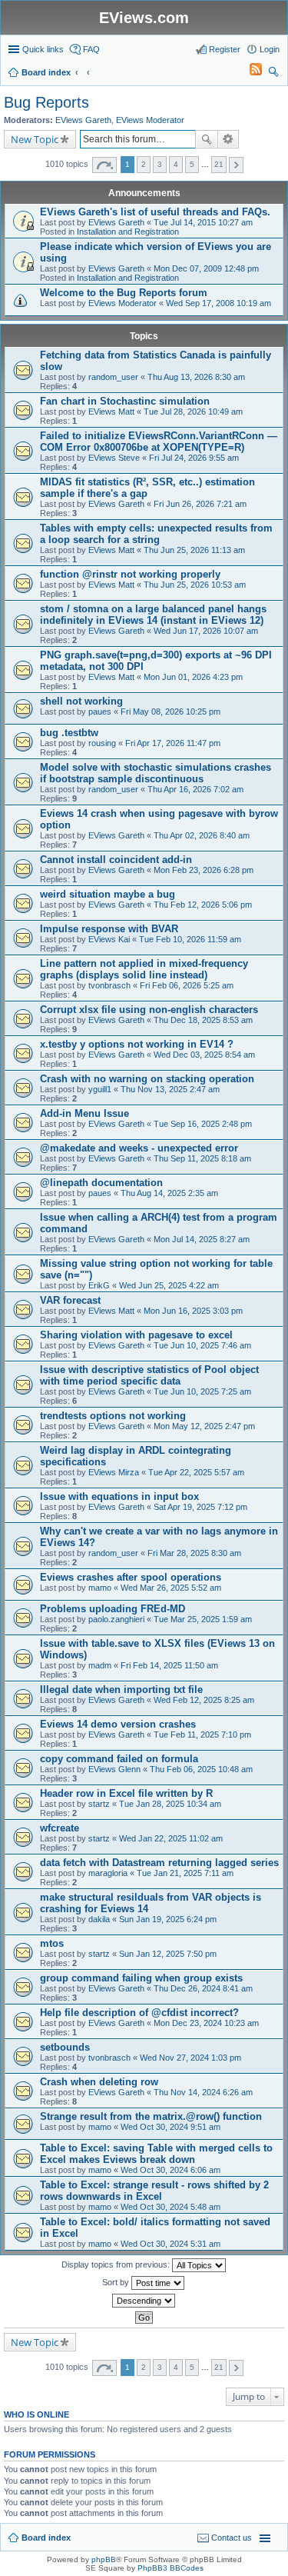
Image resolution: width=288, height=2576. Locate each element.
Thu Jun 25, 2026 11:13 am (194, 550)
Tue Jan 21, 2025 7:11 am (185, 1873)
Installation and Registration (128, 232)
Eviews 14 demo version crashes (118, 1724)
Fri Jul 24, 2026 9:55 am (194, 458)
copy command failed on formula (119, 1759)
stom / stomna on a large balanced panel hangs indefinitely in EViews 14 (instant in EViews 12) (153, 615)
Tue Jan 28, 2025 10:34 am (170, 1804)
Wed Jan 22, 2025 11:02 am (171, 1838)
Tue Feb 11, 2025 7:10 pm (202, 1735)
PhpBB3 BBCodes (170, 2568)
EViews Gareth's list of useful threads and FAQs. (155, 212)
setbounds (65, 2047)
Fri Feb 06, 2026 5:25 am (187, 985)
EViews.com (144, 18)
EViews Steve (114, 458)
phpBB (104, 2559)
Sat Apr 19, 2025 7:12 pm (200, 1507)
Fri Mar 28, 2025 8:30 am (194, 1553)
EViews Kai (109, 939)
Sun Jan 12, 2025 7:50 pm (168, 1954)
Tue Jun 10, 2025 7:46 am (202, 1345)
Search (207, 139)
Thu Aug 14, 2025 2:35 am (169, 1193)
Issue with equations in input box (119, 1496)
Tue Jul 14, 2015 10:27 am (203, 222)
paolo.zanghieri (116, 1619)
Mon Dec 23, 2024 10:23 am (206, 2023)
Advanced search (228, 139)
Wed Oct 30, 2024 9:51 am (170, 2127)
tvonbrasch (109, 985)
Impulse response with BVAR (109, 929)
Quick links (43, 49)
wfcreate (60, 1828)
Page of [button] (104, 165)
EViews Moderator (150, 120)
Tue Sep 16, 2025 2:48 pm (203, 1124)
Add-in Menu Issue (84, 1113)
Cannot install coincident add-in (116, 860)
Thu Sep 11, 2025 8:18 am (202, 1158)
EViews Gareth (83, 120)
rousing (102, 743)
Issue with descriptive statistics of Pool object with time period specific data (149, 1375)
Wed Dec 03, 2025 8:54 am (204, 1055)
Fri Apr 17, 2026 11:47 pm (173, 743)
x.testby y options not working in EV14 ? (137, 1044)
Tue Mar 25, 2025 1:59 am (203, 1619)
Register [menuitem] (225, 49)
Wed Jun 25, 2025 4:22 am (169, 1285)
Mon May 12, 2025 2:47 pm (204, 1426)
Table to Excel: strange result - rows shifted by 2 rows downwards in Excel (154, 2191)
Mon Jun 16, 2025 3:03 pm (193, 1311)
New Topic (35, 139)
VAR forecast (70, 1300)
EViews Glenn (114, 1769)
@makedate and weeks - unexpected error (139, 1148)
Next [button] (236, 165)
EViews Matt (111, 412)
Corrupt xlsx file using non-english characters (149, 1010)
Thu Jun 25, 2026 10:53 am (195, 585)
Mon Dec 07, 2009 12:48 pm (206, 268)
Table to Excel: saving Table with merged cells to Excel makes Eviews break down (156, 2154)
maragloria (108, 1873)
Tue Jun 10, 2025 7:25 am (202, 1391)
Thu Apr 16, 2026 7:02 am (195, 789)
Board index (46, 2538)
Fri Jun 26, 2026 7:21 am (200, 504)
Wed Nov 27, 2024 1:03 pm (190, 2058)
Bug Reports (46, 102)
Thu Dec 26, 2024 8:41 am (203, 1988)
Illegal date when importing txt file (121, 1690)
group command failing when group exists (141, 1978)
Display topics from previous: (117, 2264)
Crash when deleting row (99, 2082)
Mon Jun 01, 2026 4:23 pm (193, 677)
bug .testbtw (69, 733)
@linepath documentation (101, 1183)
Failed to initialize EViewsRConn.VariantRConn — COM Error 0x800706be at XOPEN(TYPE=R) (159, 442)
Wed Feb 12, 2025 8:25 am (204, 1700)
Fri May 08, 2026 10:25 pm (170, 711)
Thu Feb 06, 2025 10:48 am (201, 1769)
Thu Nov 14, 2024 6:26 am (203, 2092)
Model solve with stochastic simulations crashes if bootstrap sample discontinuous (156, 773)
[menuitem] (249, 72)
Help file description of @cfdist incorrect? (139, 2013)
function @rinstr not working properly (130, 574)
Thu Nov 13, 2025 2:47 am (170, 1089)
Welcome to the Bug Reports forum (124, 293)
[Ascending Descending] (144, 2301)
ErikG (99, 1285)
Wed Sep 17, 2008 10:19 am (218, 303)
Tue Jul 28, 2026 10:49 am (193, 412)
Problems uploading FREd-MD (113, 1609)
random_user (113, 377)
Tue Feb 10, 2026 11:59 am (190, 939)
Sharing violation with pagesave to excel (136, 1335)
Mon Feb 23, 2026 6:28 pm (204, 870)
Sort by (117, 2282)
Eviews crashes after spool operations (131, 1577)
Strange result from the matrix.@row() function (151, 2116)
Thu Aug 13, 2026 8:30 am (196, 377)
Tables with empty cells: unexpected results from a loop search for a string (156, 534)
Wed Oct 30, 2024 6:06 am (170, 2170)
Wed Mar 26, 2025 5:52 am (171, 1588)
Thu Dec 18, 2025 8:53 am (203, 1020)
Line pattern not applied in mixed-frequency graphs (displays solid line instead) (144, 969)
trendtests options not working (113, 1416)
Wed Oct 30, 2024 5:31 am (170, 2244)
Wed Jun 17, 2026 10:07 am (206, 631)
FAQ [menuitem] (91, 49)
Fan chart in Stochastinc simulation (125, 401)
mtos (52, 1943)
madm (100, 1665)
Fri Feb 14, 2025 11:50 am (169, 1665)
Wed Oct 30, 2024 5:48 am (170, 2207)
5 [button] (192, 164)
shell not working (81, 701)
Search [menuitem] (273, 74)
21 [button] (219, 164)
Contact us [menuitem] (232, 2538)
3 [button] (160, 164)
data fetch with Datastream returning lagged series (159, 1863)
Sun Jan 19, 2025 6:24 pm (168, 1919)
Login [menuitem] (270, 49)
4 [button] (176, 164)
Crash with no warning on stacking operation (147, 1079)
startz (99, 1804)
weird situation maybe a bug (108, 894)
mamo (100, 1588)
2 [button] (144, 164)
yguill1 (100, 1089)
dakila (99, 1919)
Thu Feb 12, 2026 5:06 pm (203, 905)
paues (100, 711)
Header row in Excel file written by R (126, 1793)
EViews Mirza (114, 1472)
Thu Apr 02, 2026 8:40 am (202, 835)
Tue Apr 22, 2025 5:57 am (196, 1472)
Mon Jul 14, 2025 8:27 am (202, 1239)
